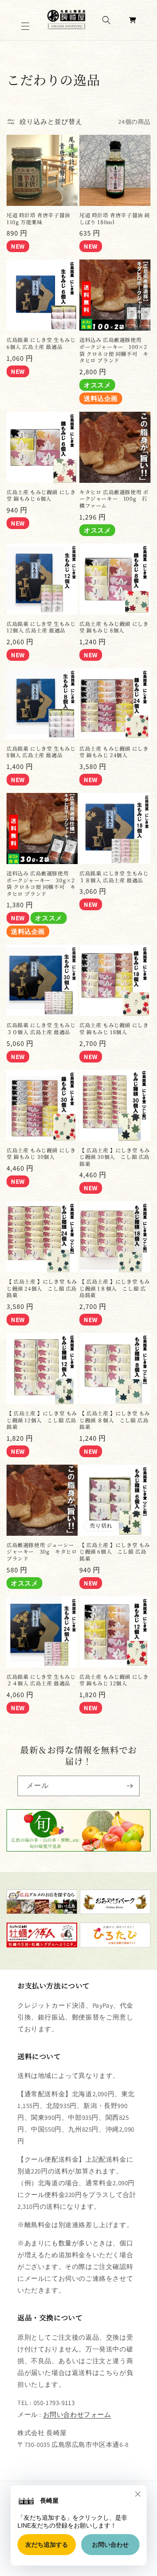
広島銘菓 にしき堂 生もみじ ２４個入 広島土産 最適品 (41, 1680)
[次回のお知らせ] (141, 50)
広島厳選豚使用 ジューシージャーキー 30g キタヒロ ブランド (42, 1552)
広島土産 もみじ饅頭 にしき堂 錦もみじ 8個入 (114, 627)
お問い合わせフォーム (77, 2414)
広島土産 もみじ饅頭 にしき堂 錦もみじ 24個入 (114, 752)
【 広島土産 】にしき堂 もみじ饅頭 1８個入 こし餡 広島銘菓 (115, 1288)
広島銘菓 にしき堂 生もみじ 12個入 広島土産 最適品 (41, 627)
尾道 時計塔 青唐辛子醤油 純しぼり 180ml (115, 218)
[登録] (130, 1786)
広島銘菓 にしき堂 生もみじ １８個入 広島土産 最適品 (114, 876)
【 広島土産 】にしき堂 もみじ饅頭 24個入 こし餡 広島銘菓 (42, 1288)
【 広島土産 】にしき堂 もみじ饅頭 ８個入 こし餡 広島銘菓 (115, 1420)
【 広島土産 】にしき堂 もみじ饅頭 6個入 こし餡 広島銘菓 (115, 1552)
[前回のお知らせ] (16, 50)
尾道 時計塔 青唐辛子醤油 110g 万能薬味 (38, 218)
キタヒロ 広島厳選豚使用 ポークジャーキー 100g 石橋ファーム (114, 499)
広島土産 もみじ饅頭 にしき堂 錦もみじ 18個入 (114, 1028)
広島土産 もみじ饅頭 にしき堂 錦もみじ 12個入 (114, 1680)
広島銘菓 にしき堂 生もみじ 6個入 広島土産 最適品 (41, 343)
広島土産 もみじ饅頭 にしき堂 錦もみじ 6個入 (41, 495)
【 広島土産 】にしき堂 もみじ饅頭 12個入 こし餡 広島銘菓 (42, 1420)
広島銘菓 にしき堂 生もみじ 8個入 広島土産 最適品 (41, 752)
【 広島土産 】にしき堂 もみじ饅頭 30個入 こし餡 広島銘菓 (115, 1157)
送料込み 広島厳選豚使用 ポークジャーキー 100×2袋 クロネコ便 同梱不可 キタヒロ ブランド (114, 350)
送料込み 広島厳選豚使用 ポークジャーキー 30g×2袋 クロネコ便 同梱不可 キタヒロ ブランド (41, 883)
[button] (26, 26)
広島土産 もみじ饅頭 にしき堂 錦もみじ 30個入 (41, 1153)
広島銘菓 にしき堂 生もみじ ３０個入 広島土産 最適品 (41, 1028)
